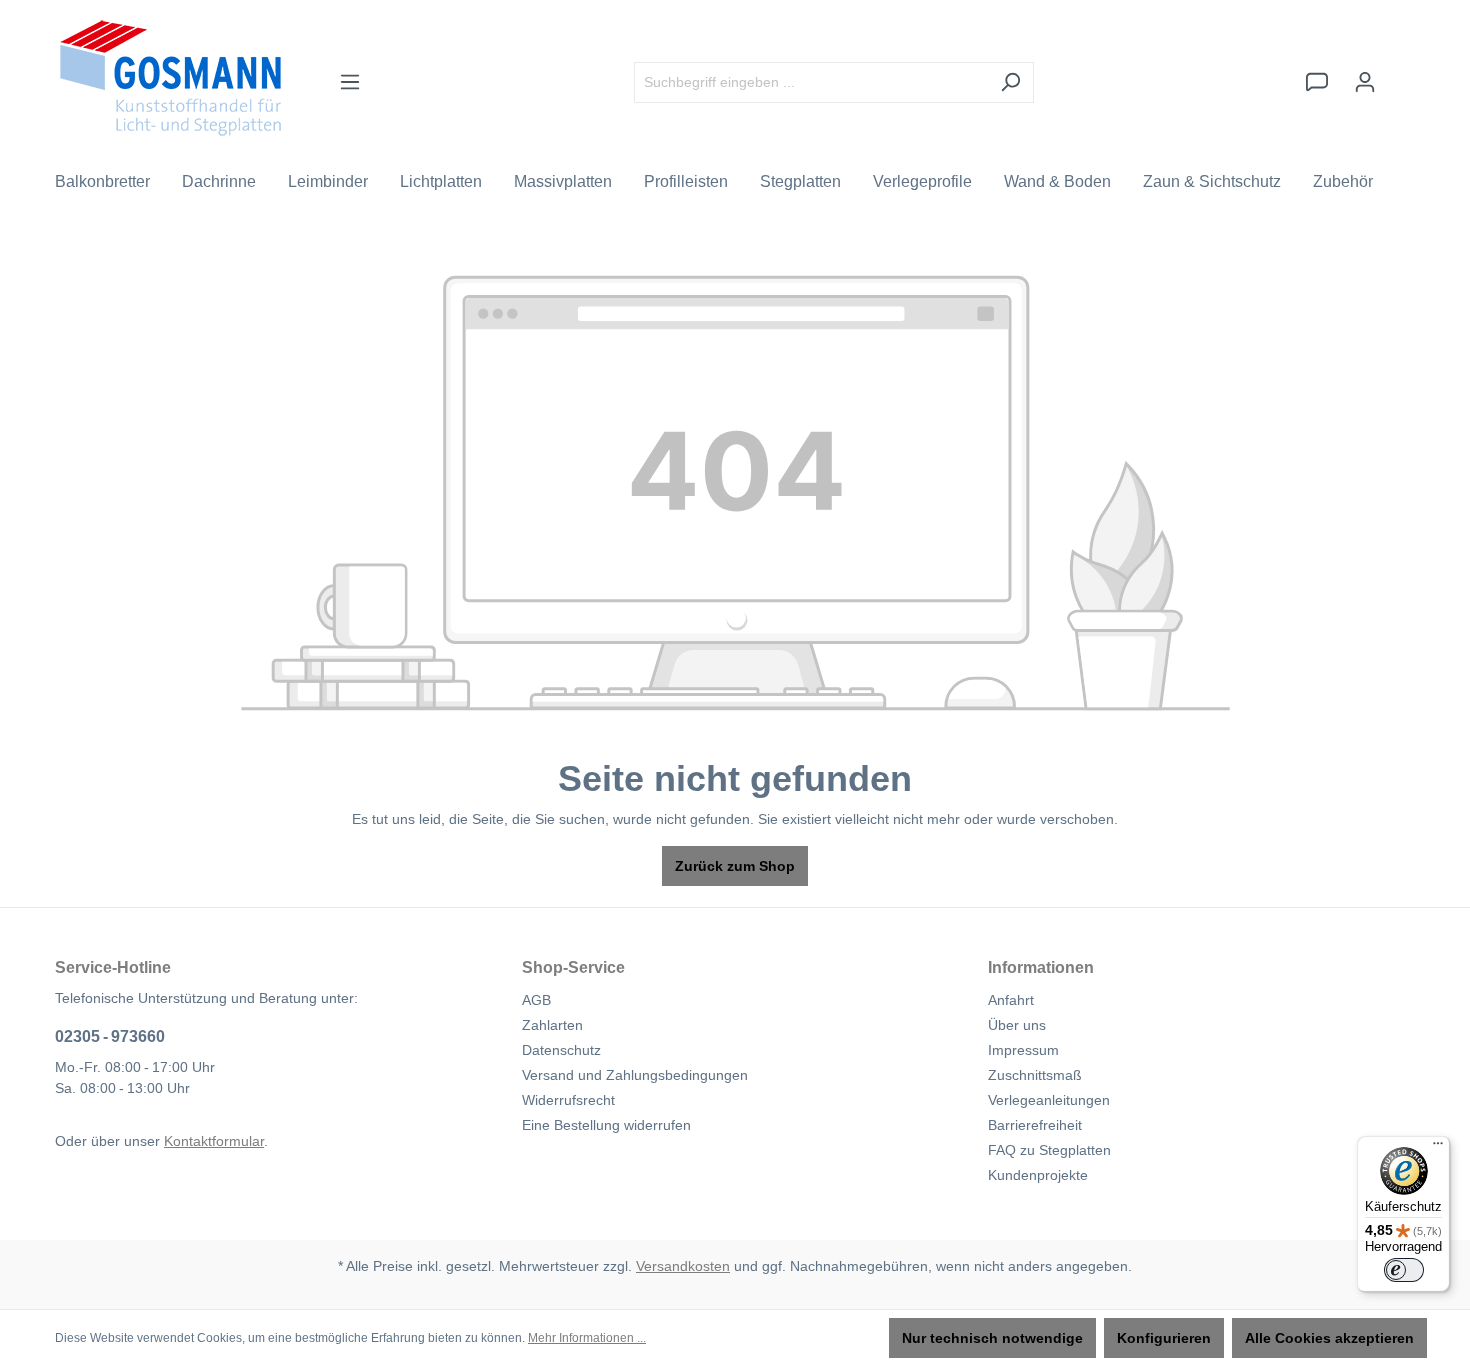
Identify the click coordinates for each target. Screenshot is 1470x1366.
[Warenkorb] (1402, 73)
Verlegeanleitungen (1049, 1100)
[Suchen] (1010, 82)
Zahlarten (552, 1025)
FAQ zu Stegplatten (1049, 1150)
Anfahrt (1011, 1000)
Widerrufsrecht (568, 1100)
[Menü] (350, 82)
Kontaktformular (214, 1141)
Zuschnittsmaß (1035, 1075)
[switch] (1404, 1270)
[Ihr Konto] (1365, 82)
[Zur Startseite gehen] (170, 78)
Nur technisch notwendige (992, 1338)
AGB (536, 1000)
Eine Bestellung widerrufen (606, 1125)
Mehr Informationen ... (587, 1338)
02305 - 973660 (110, 1036)
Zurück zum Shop (735, 866)
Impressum (1023, 1050)
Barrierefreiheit (1035, 1125)
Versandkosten (683, 1266)
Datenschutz (561, 1050)
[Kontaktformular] (1317, 82)
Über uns (1017, 1025)
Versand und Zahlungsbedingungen (635, 1075)
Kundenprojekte (1038, 1175)
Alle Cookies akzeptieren (1329, 1338)
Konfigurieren (1164, 1338)
